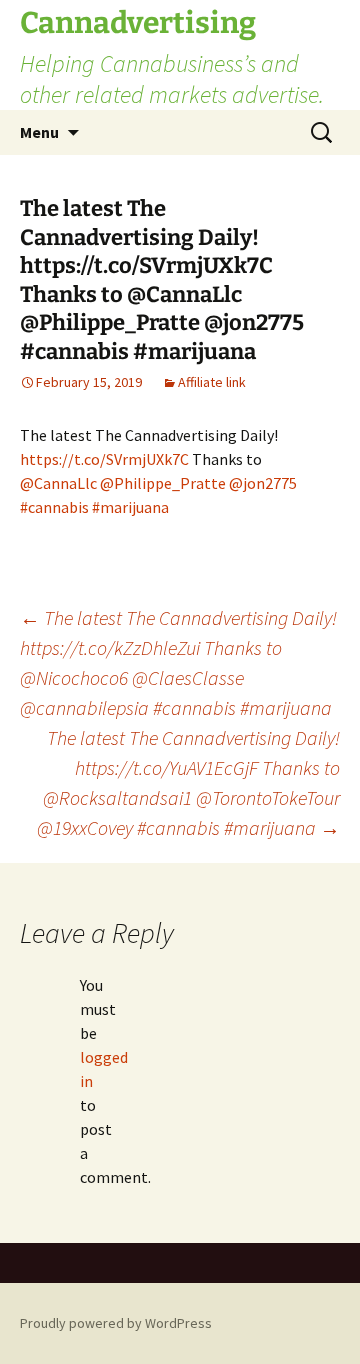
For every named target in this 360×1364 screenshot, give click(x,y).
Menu (39, 132)
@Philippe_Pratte (163, 483)
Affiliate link (212, 382)
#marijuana (130, 507)
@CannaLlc (58, 483)
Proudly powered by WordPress (116, 1323)
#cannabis (54, 507)
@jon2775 (263, 483)
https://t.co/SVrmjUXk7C (104, 459)
